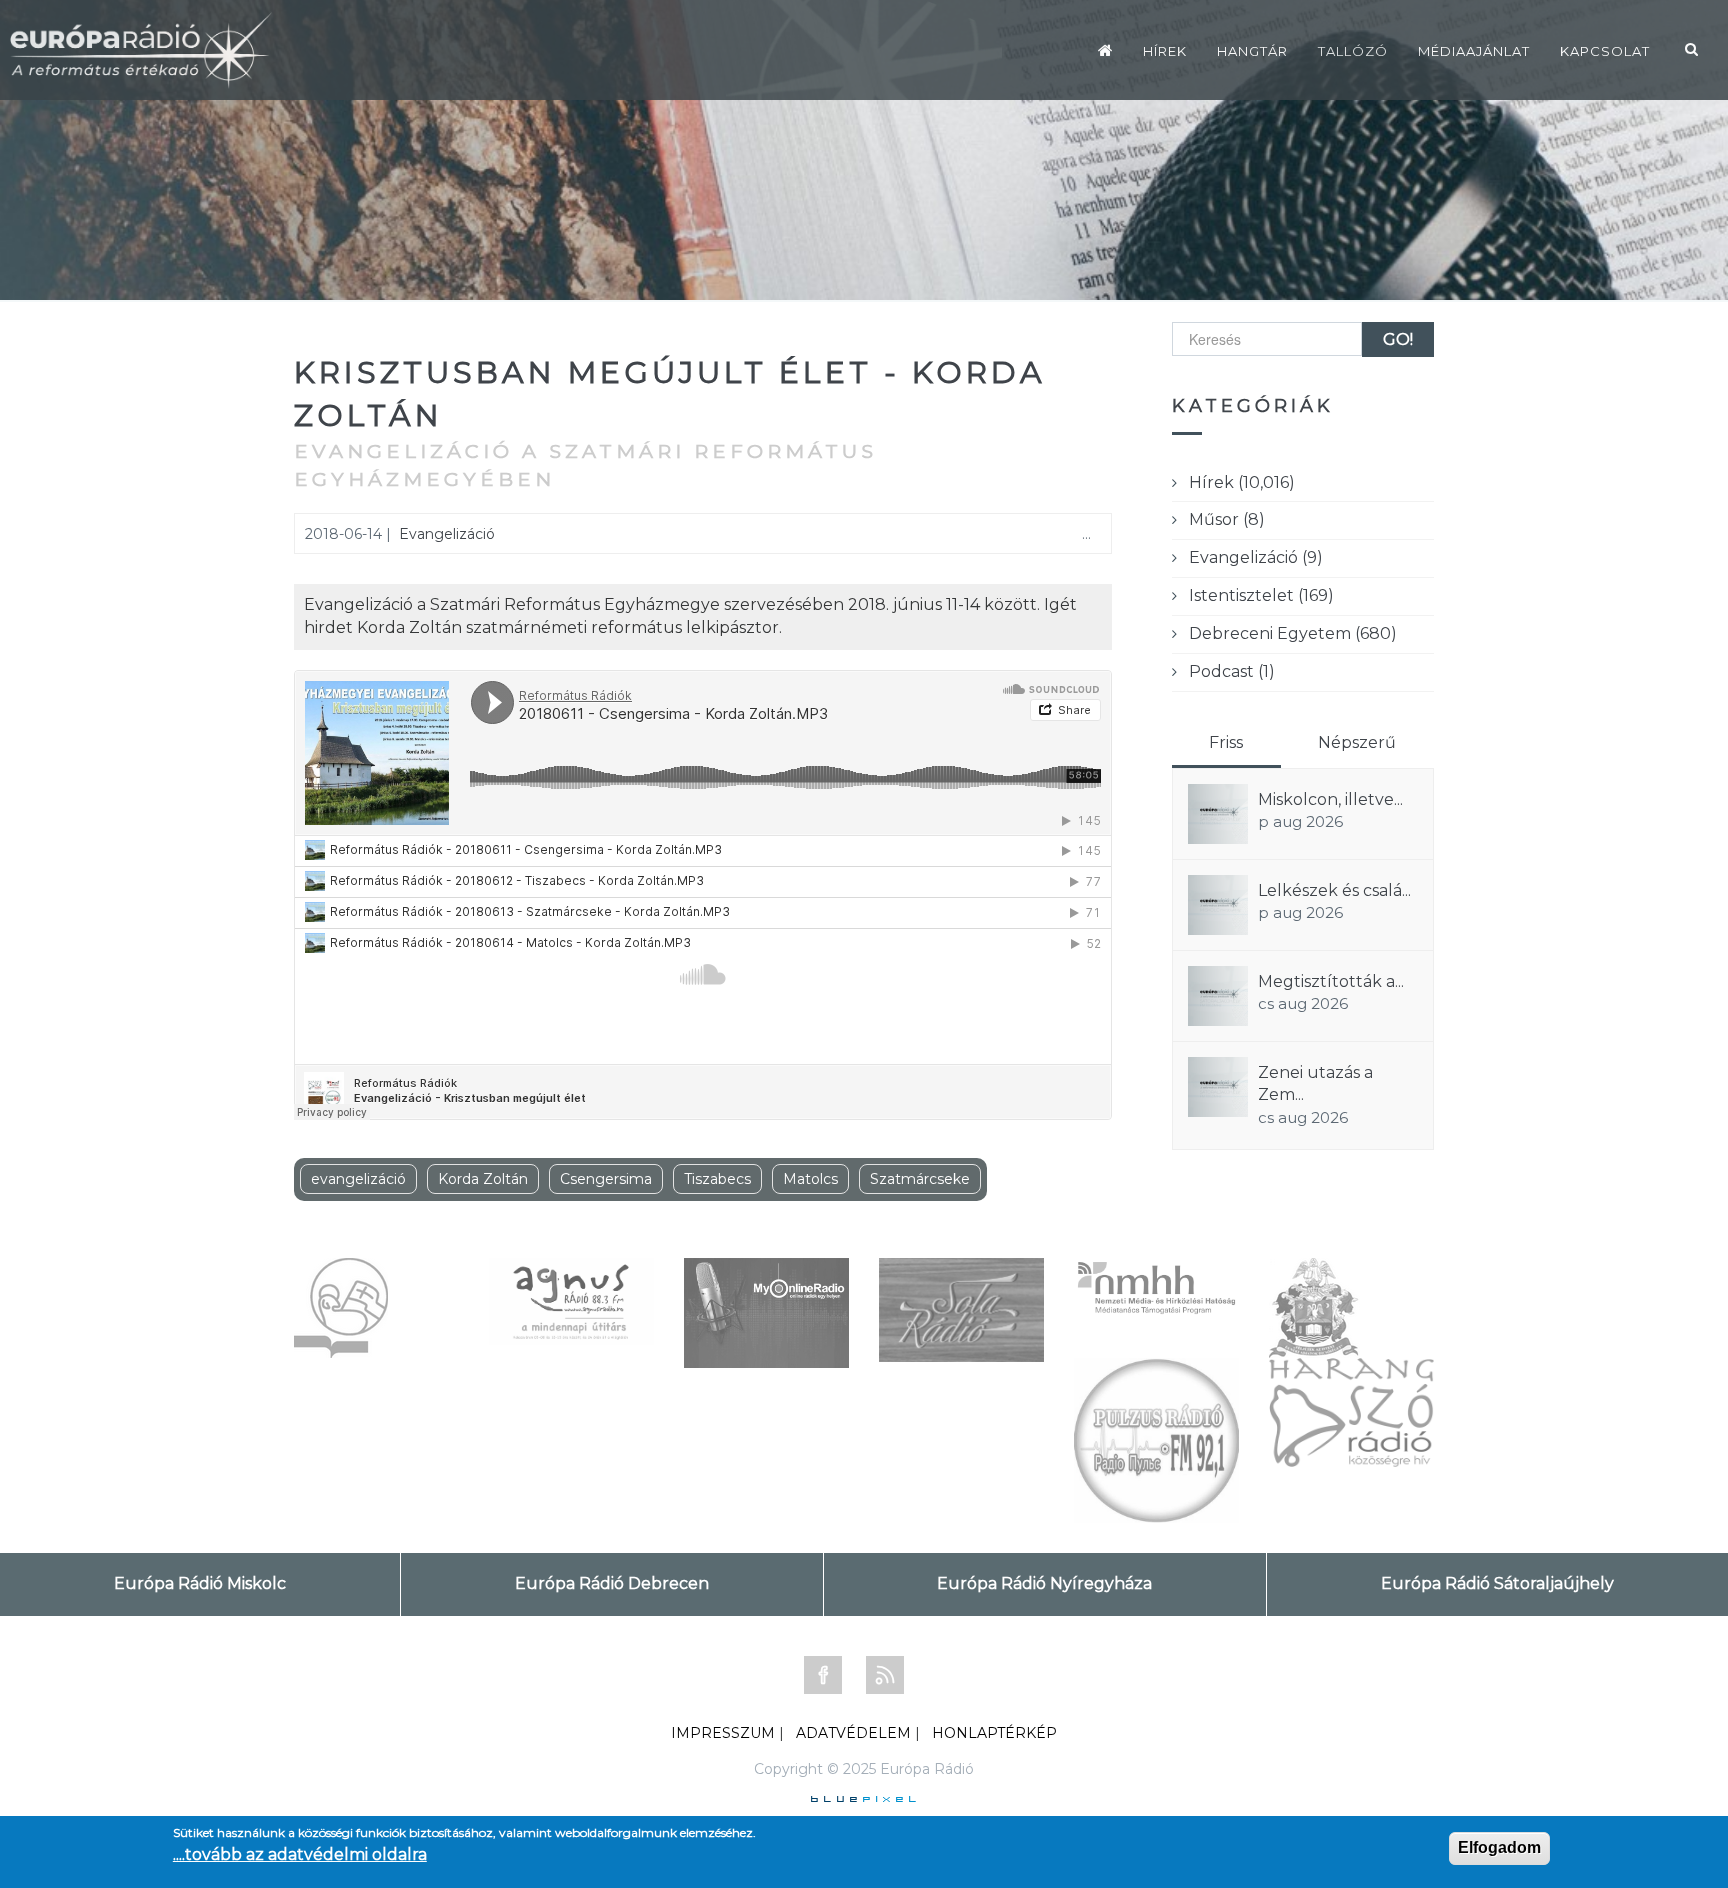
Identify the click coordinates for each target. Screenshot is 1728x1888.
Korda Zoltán (483, 1179)
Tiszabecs (717, 1179)
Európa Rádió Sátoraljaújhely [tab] (1497, 1583)
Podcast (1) (1232, 671)
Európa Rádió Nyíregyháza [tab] (1044, 1583)
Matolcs (810, 1179)
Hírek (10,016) (1242, 482)
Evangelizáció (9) (1256, 557)
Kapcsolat (1605, 51)
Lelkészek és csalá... (1334, 890)
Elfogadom (1499, 1847)
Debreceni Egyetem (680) (1293, 633)
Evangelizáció (447, 534)
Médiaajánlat (1474, 51)
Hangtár (1252, 51)
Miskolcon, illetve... (1330, 799)
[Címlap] (1105, 50)
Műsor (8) (1227, 519)
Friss (1226, 742)
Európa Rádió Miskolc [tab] (200, 1583)
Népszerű (1357, 742)
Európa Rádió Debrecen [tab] (612, 1583)
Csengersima (606, 1179)
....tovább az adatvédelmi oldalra (300, 1854)
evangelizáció (358, 1179)
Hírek (1165, 51)
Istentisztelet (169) (1261, 595)
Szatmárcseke (920, 1179)
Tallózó (1353, 51)
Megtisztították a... (1331, 981)
